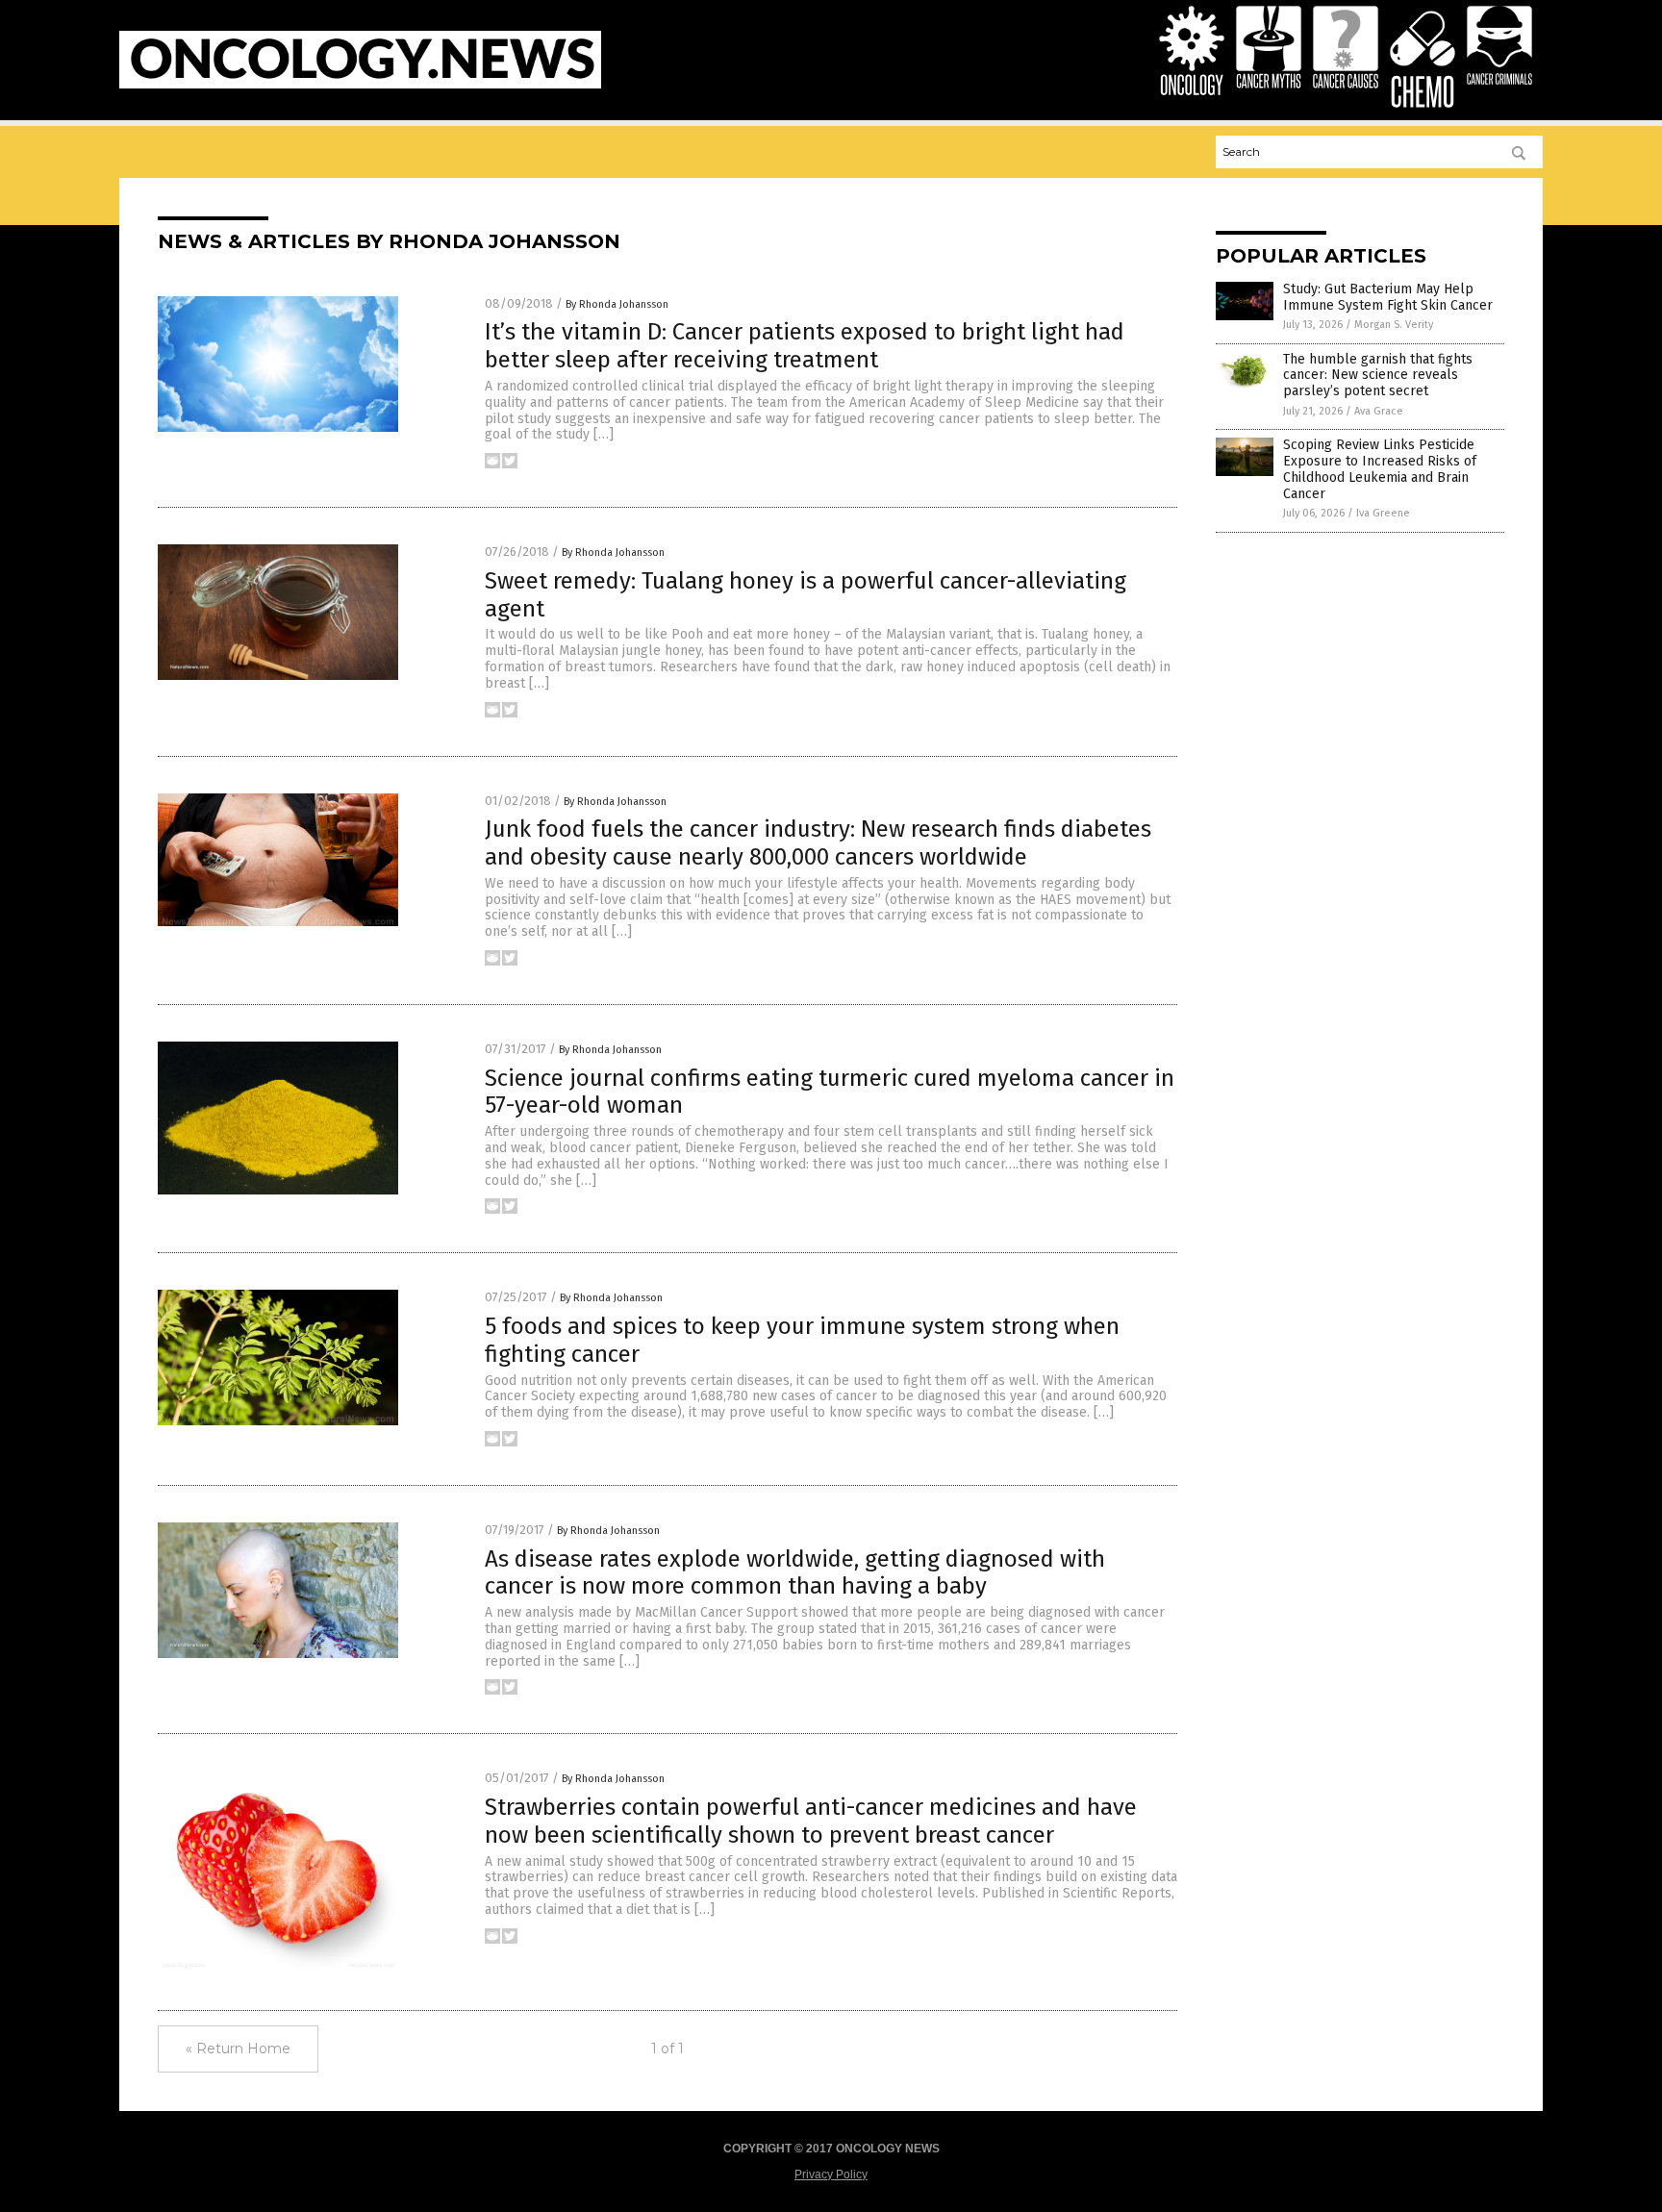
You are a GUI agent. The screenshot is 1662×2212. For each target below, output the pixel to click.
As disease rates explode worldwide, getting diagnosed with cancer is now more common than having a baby (795, 1573)
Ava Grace (1379, 411)
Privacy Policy (831, 2174)
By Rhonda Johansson (617, 304)
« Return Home (238, 2049)
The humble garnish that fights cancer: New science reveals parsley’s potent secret (1378, 376)
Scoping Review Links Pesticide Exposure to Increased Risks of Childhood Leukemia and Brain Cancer (1380, 469)
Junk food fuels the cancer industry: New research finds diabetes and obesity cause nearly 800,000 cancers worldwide (818, 843)
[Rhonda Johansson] (360, 85)
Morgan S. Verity (1394, 325)
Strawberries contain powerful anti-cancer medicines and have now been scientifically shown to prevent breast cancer (811, 1821)
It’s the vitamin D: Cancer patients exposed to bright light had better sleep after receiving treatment (805, 346)
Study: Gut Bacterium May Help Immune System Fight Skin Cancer (1388, 297)
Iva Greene (1383, 513)
